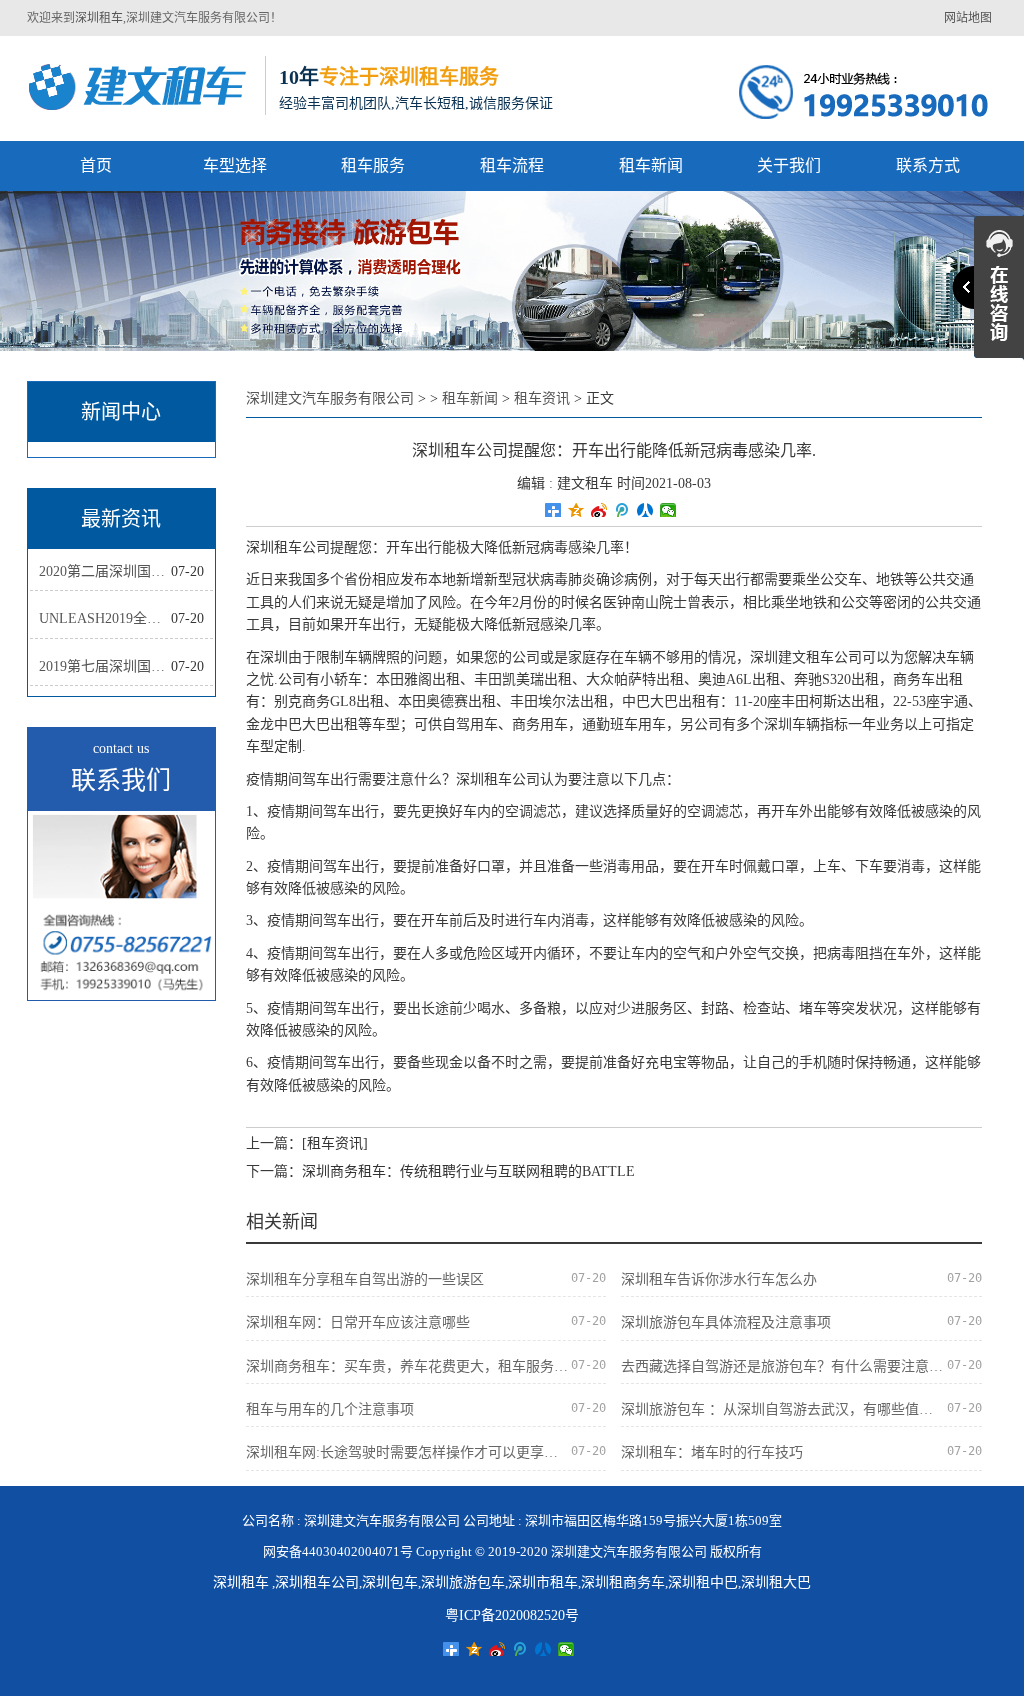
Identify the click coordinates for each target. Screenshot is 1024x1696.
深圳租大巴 (776, 1582)
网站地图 (968, 18)
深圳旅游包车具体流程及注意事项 (726, 1322)
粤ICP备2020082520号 (512, 1615)
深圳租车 (99, 18)
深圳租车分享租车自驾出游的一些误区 (365, 1279)
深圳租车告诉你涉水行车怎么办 (719, 1279)
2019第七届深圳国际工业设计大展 (105, 666)
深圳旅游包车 (463, 1582)
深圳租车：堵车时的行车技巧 (712, 1452)
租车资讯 (542, 398)
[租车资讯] (335, 1143)
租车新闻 (651, 165)
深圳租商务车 (623, 1582)
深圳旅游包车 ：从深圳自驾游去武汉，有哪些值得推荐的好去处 (783, 1409)
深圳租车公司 (317, 1582)
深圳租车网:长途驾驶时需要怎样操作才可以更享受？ (408, 1452)
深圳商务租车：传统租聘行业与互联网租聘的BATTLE (468, 1171)
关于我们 (789, 165)
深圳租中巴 (703, 1582)
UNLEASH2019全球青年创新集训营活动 (105, 618)
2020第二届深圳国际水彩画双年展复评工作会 (105, 571)
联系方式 (928, 165)
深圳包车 (390, 1582)
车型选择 (235, 165)
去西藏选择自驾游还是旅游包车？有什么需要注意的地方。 (783, 1366)
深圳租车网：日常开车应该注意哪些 (358, 1322)
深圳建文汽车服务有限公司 (330, 398)
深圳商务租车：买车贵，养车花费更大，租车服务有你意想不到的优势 (408, 1366)
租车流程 (512, 165)
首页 (96, 165)
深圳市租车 (543, 1582)
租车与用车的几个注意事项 (330, 1409)
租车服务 (373, 165)
